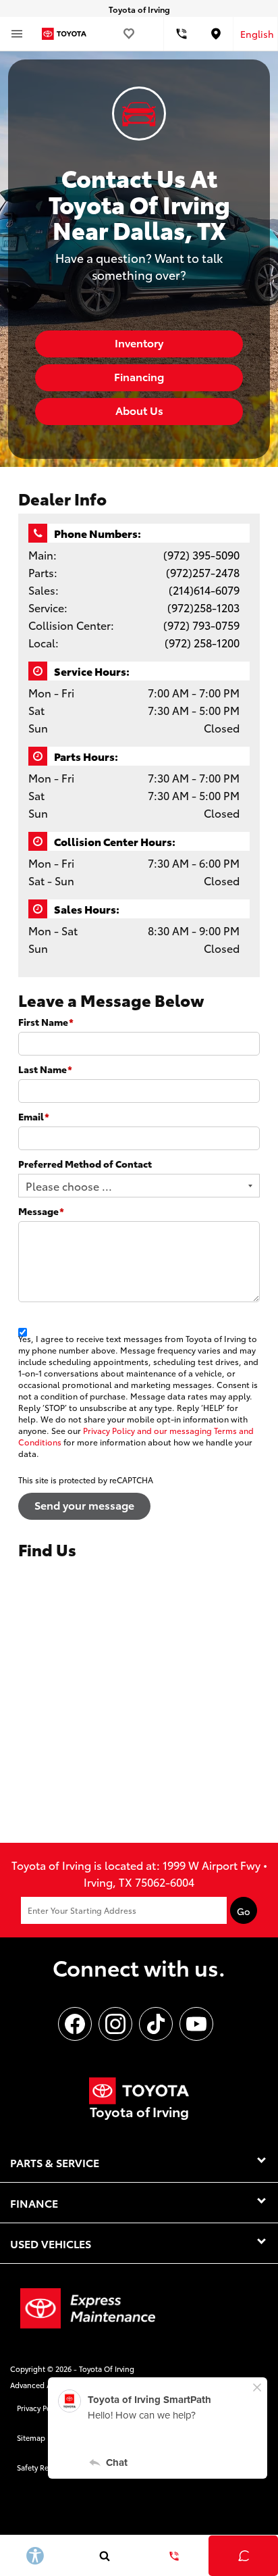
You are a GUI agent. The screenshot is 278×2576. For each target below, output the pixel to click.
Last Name (45, 1069)
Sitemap (31, 2437)
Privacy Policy (40, 2408)
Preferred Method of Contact (85, 1164)
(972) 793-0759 (201, 625)
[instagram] (115, 2024)
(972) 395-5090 (201, 554)
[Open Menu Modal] (17, 34)
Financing (139, 376)
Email (34, 1116)
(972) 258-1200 (202, 642)
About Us (139, 410)
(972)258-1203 (203, 607)
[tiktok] (156, 2024)
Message (41, 1211)
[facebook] (75, 2024)
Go (244, 1911)
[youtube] (196, 2024)
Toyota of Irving (107, 2369)
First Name (46, 1022)
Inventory (139, 342)
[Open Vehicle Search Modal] (104, 2556)
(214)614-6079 (204, 590)
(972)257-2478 (203, 572)
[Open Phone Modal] (182, 34)
